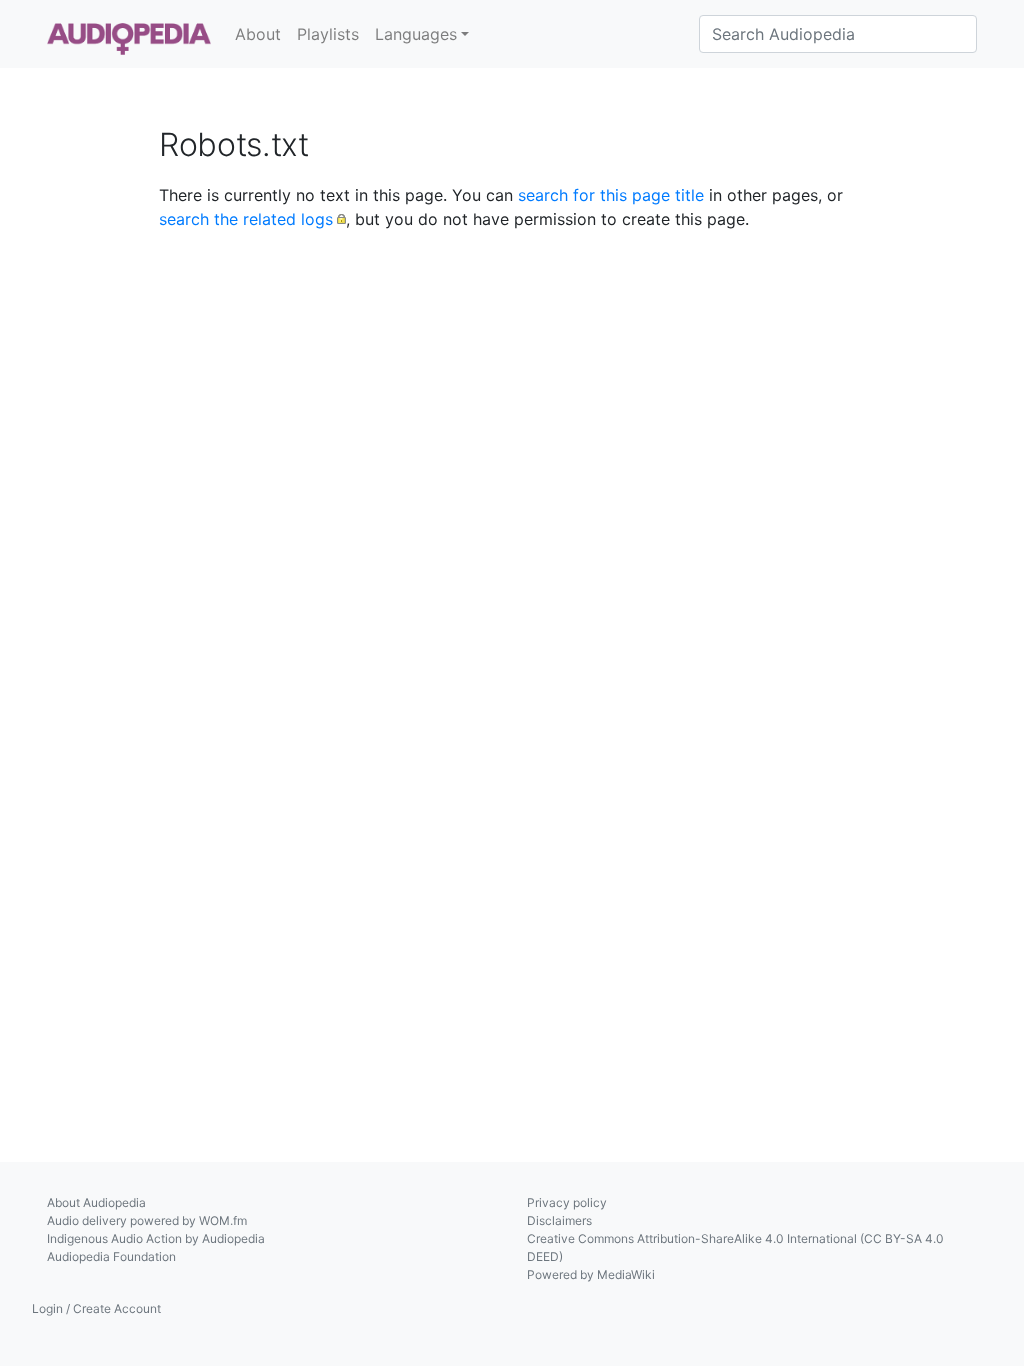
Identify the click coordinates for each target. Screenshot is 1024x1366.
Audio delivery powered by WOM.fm (147, 1220)
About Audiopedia (96, 1202)
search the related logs (246, 219)
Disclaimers (559, 1220)
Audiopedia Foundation (111, 1256)
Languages (416, 34)
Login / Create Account (96, 1308)
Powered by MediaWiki (591, 1274)
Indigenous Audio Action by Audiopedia (156, 1238)
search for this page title (611, 195)
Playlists (328, 34)
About (258, 34)
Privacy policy (567, 1202)
